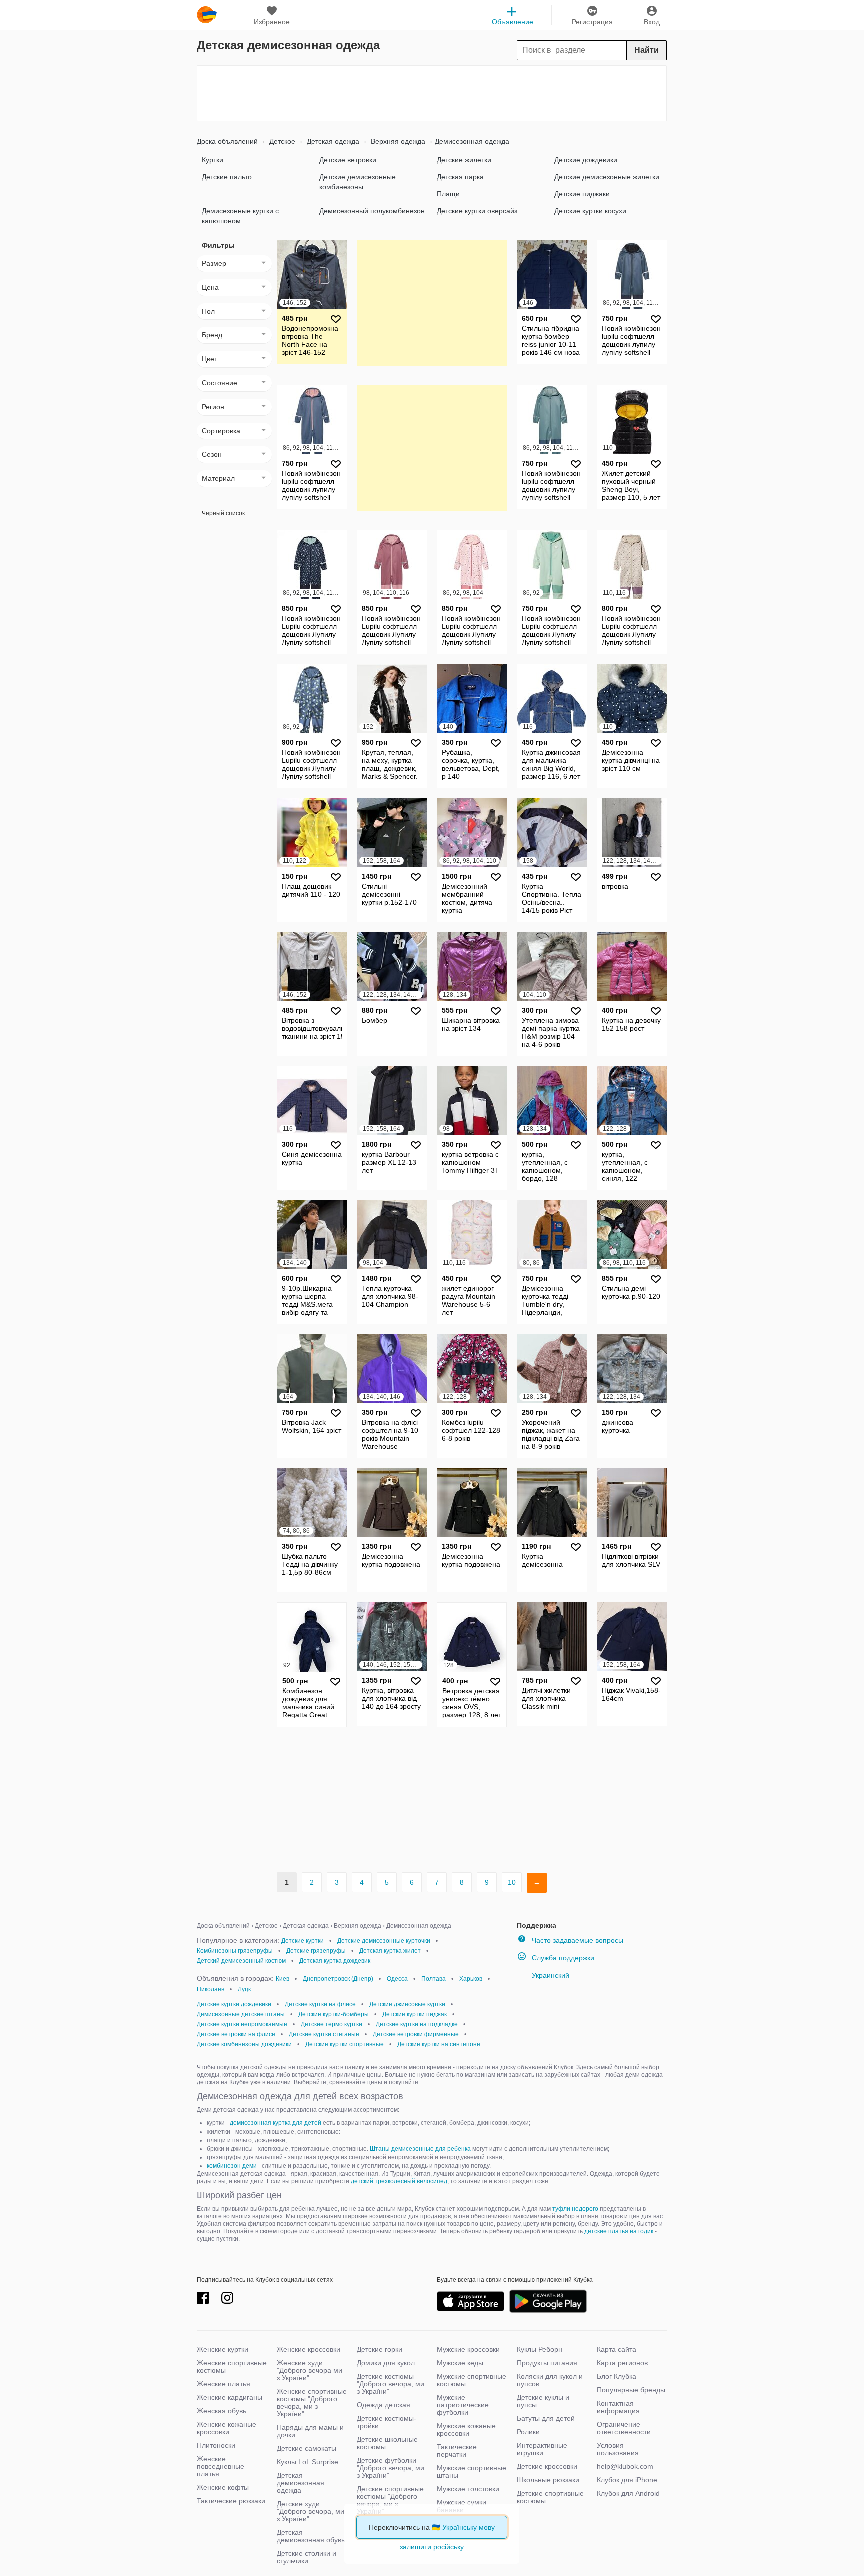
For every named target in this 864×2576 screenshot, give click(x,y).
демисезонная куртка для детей (276, 2123)
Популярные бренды (631, 2390)
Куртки (213, 160)
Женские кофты (223, 2487)
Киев (283, 1979)
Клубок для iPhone (627, 2480)
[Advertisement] (432, 93)
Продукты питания (547, 2363)
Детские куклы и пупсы (543, 2401)
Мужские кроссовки (468, 2349)
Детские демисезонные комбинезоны (358, 182)
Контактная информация (618, 2407)
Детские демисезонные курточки (384, 1941)
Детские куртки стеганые (324, 2034)
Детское (281, 141)
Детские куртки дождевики (234, 2004)
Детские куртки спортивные (345, 2044)
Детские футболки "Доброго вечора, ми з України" (391, 2468)
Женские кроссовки (309, 2349)
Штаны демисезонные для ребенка (420, 2149)
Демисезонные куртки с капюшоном (240, 216)
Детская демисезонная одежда (301, 2483)
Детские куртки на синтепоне (439, 2044)
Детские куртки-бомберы (334, 2014)
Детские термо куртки (332, 2024)
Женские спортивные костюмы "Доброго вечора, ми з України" (312, 2403)
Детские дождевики (586, 160)
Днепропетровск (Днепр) (338, 1979)
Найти (647, 50)
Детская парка (460, 177)
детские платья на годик (619, 2231)
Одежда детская (384, 2405)
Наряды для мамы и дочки (310, 2431)
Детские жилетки (464, 160)
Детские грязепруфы (316, 1951)
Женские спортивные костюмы (232, 2367)
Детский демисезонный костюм (241, 1961)
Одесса (397, 1979)
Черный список (223, 513)
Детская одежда (332, 141)
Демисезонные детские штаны (241, 2014)
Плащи (448, 194)
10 (512, 1882)
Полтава (434, 1979)
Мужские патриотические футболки (463, 2405)
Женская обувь (222, 2411)
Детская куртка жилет (390, 1951)
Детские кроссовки (547, 2466)
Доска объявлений (227, 141)
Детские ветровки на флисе (236, 2034)
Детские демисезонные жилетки (607, 177)
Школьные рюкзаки (548, 2480)
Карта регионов (622, 2363)
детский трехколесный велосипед (399, 2181)
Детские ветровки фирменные (416, 2034)
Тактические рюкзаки (231, 2501)
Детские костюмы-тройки (387, 2422)
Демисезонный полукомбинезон (372, 211)
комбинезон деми (232, 2166)
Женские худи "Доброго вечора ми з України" (310, 2370)
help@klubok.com (625, 2466)
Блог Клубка (617, 2376)
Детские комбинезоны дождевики (244, 2044)
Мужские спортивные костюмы (472, 2380)
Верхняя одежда (397, 141)
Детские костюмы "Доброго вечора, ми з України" (391, 2384)
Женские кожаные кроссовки (227, 2428)
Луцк (244, 1989)
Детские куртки (303, 1941)
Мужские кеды (460, 2363)
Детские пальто (227, 177)
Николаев (211, 1989)
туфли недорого (575, 2209)
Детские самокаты (307, 2448)
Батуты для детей (546, 2418)
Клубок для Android (628, 2493)
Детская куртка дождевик (335, 1961)
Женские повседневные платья (221, 2466)
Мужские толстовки (468, 2489)
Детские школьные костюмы (387, 2443)
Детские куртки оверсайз (477, 211)
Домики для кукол (386, 2363)
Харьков (471, 1979)
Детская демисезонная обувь (311, 2536)
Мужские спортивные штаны (472, 2472)
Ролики (528, 2432)
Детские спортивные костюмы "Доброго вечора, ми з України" (390, 2500)
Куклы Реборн (540, 2349)
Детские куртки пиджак (415, 2014)
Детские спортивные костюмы (550, 2497)
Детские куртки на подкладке (417, 2024)
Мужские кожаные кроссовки (466, 2430)
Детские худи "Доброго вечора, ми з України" (311, 2511)
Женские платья (224, 2384)
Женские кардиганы (230, 2397)
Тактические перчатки (457, 2451)
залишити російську (432, 2547)
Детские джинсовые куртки (407, 2004)
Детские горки (380, 2349)
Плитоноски (216, 2445)
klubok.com (207, 15)
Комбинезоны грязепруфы (235, 1951)
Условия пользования (618, 2449)
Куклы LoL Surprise (308, 2462)
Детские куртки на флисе (320, 2004)
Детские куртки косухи (590, 211)
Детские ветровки (348, 160)
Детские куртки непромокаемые (242, 2024)
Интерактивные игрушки (542, 2449)
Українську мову (469, 2527)
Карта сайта (617, 2349)
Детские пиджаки (582, 194)
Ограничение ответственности (624, 2428)
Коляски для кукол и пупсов (550, 2380)
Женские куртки (223, 2349)
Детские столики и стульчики (307, 2557)
